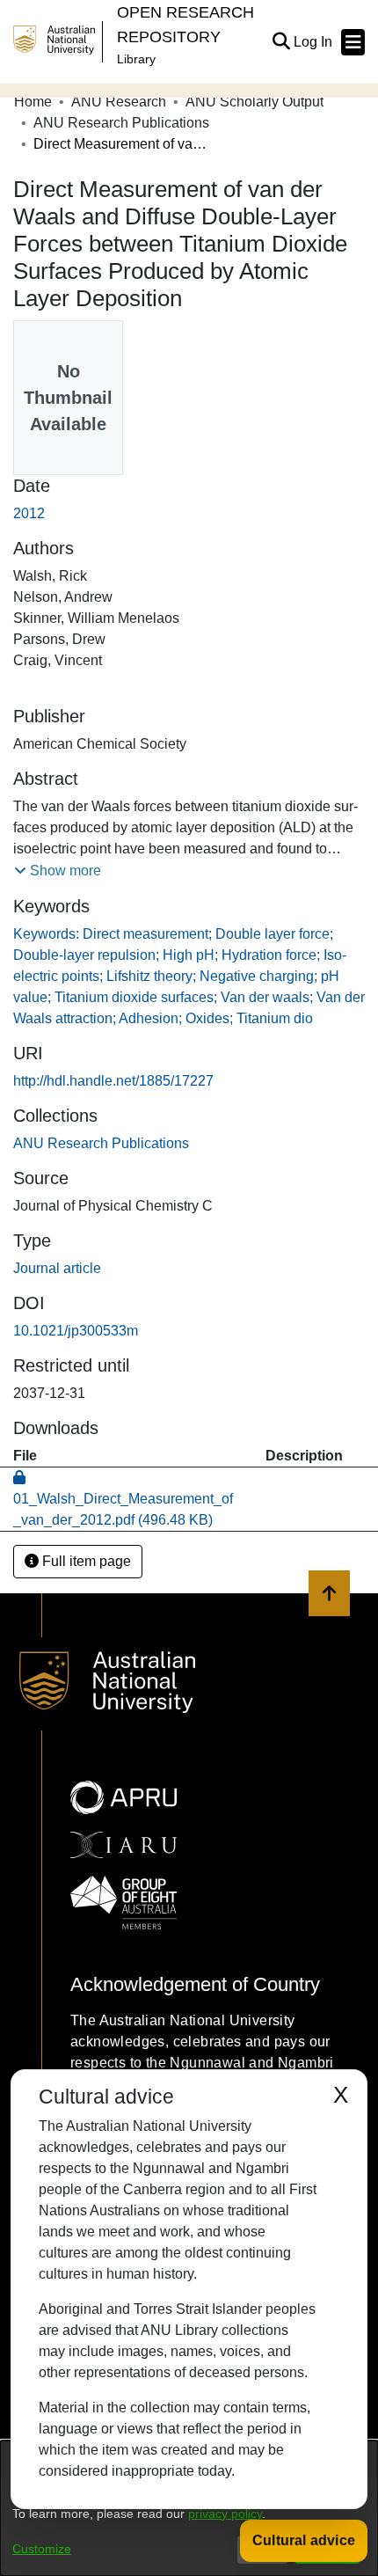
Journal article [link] (57, 1268)
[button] (281, 42)
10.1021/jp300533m (76, 1331)
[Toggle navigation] (353, 42)
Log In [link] (314, 42)
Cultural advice (304, 2540)
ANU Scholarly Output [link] (254, 102)
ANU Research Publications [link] (121, 123)
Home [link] (33, 102)
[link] (101, 1143)
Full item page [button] (85, 1561)
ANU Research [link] (119, 102)
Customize (42, 2549)
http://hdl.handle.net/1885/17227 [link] (113, 1081)
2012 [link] (29, 513)
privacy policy (225, 2514)
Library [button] (136, 59)
